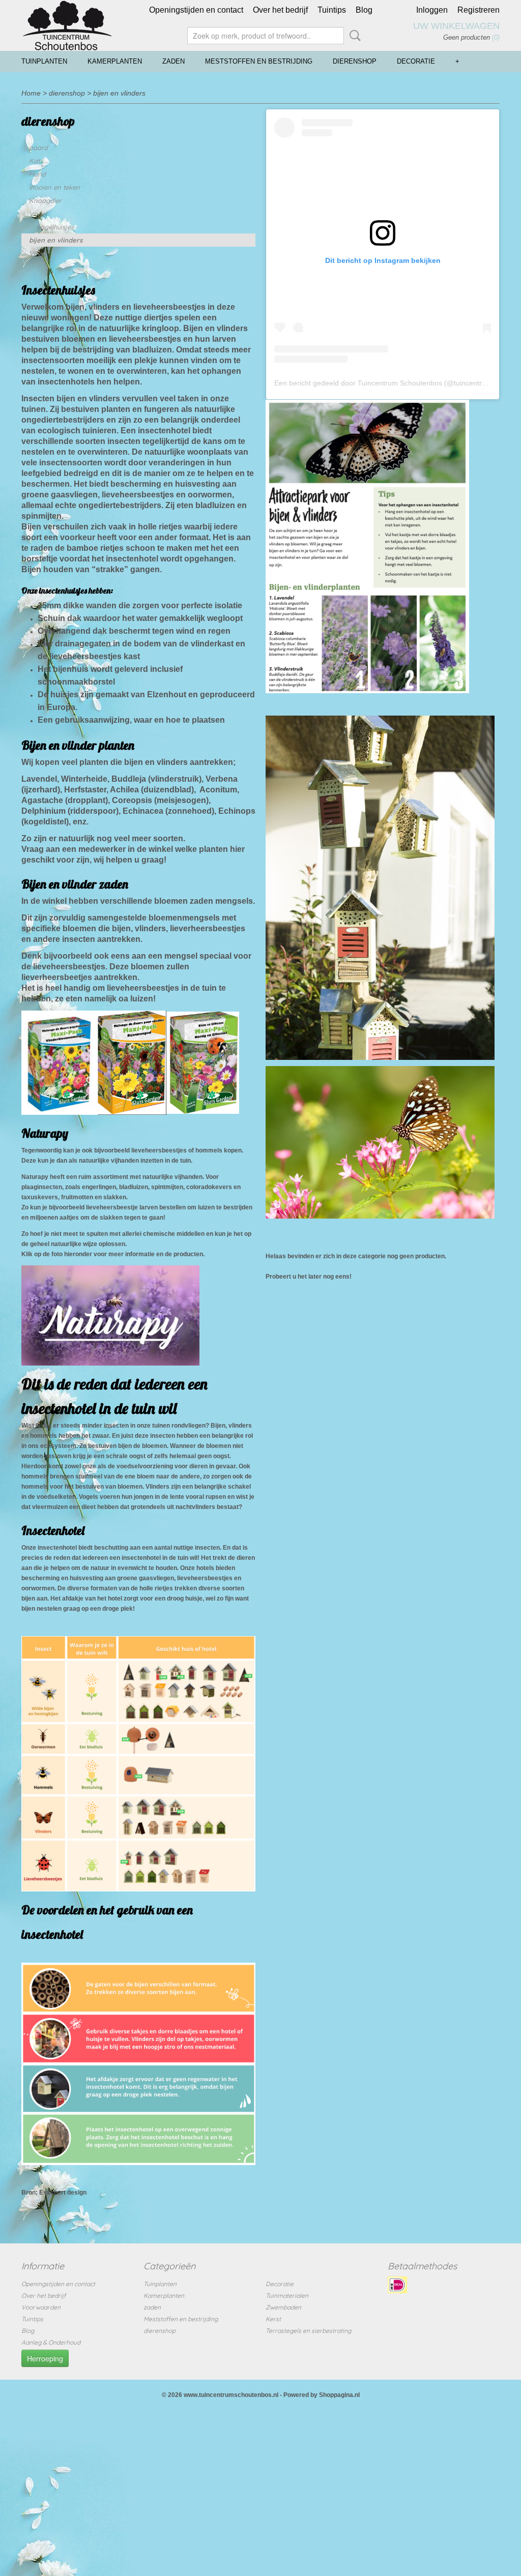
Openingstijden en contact (196, 10)
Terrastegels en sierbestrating (308, 2331)
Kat (34, 161)
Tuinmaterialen (287, 2296)
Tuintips (332, 10)
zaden (173, 61)
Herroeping (45, 2358)
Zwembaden (283, 2307)
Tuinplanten (44, 61)
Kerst (273, 2319)
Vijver (38, 253)
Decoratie (416, 61)
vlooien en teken (54, 187)
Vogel (38, 214)
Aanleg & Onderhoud (51, 2342)
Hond (37, 174)
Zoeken (353, 36)
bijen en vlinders (119, 93)
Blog (364, 10)
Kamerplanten (115, 61)
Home (31, 93)
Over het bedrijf (280, 10)
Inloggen (432, 10)
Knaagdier (45, 200)
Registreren (479, 10)
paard (38, 147)
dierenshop (355, 61)
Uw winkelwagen (456, 26)
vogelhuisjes (55, 227)
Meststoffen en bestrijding (259, 61)
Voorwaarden (41, 2307)
